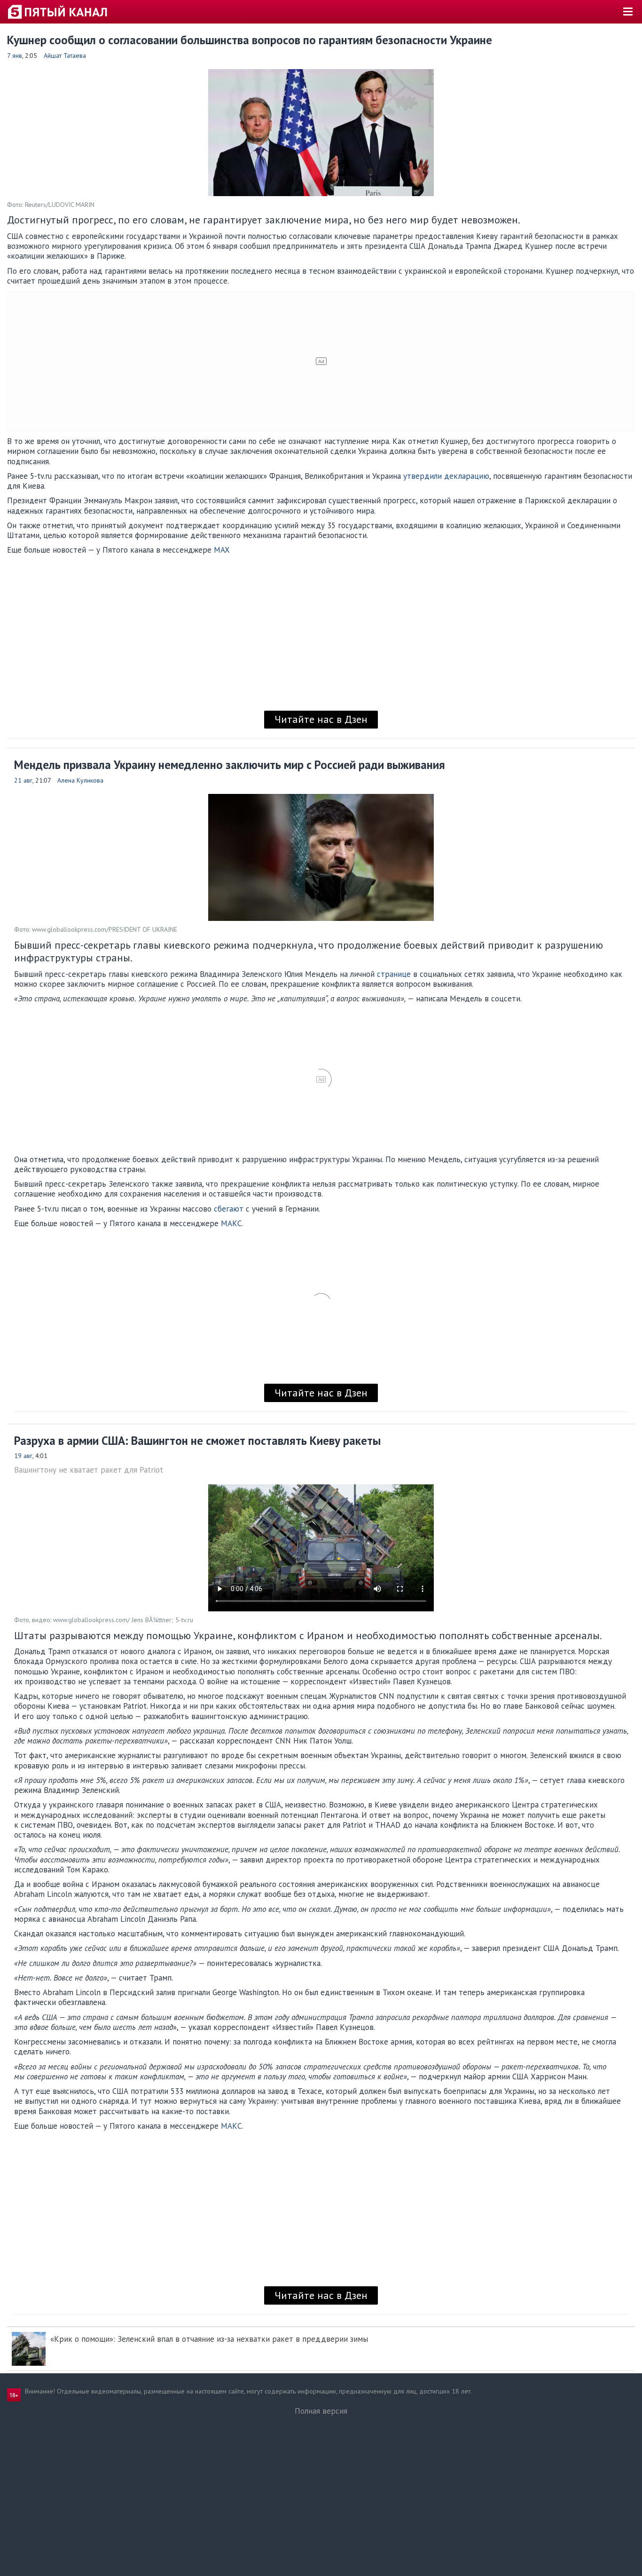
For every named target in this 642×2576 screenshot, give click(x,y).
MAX (222, 550)
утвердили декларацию (446, 476)
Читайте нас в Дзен (321, 719)
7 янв (15, 55)
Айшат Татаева (65, 55)
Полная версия (321, 2411)
